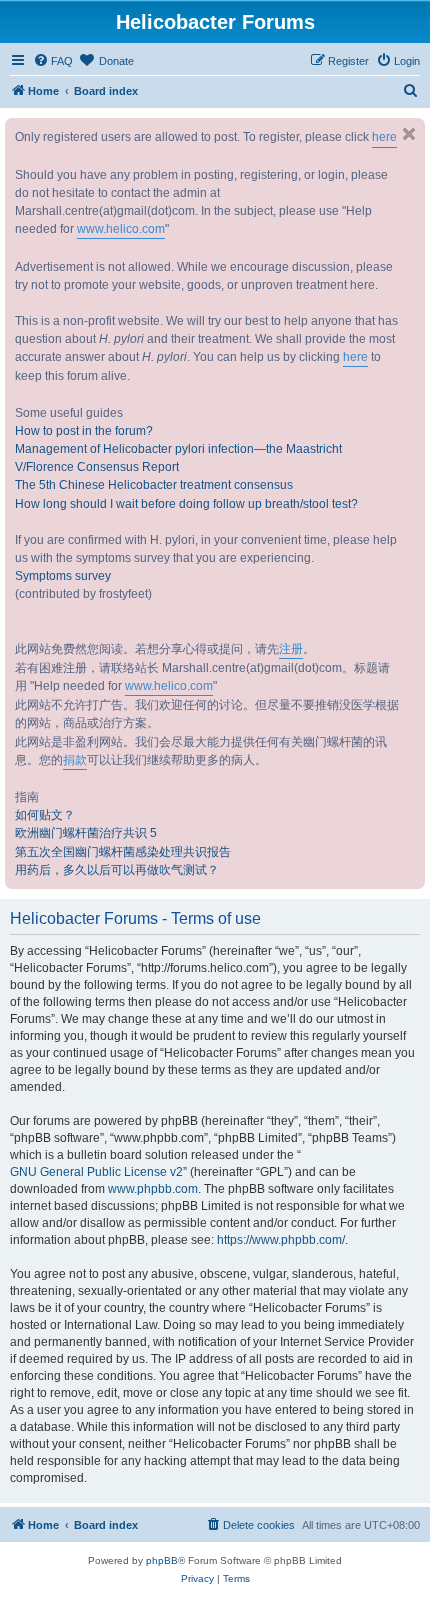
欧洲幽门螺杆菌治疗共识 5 (86, 833)
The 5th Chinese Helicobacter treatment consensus (154, 485)
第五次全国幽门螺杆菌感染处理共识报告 (123, 852)
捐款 (75, 760)
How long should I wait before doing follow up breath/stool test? (186, 504)
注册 (291, 649)
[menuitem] (53, 61)
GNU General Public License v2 (96, 1172)
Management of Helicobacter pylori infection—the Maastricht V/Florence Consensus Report (178, 458)
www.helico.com (121, 229)
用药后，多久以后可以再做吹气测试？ (117, 870)
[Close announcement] (409, 134)
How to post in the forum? (84, 431)
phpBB (162, 1560)
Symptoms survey (63, 576)
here (384, 137)
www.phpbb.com (153, 1189)
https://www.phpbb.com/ (281, 1240)
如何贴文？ (45, 815)
